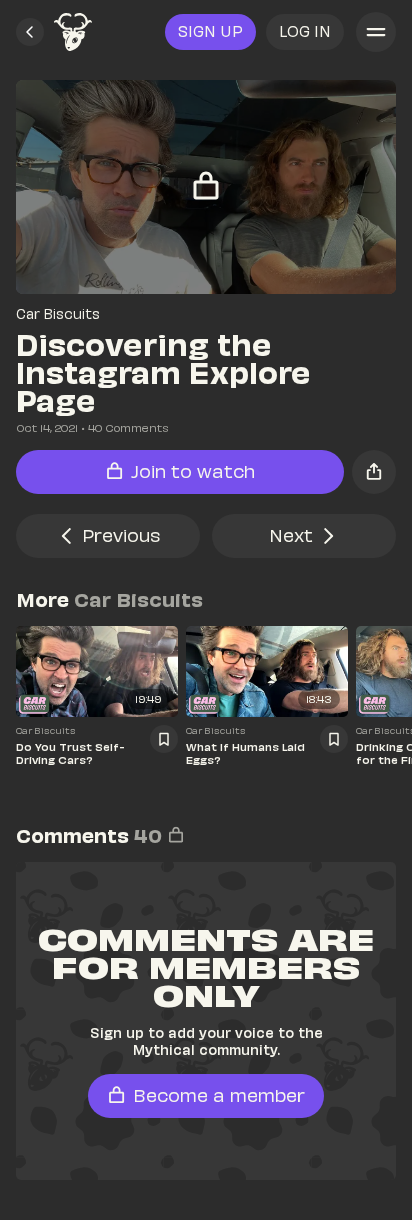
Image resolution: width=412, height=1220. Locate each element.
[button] (30, 32)
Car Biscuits (58, 313)
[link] (73, 32)
